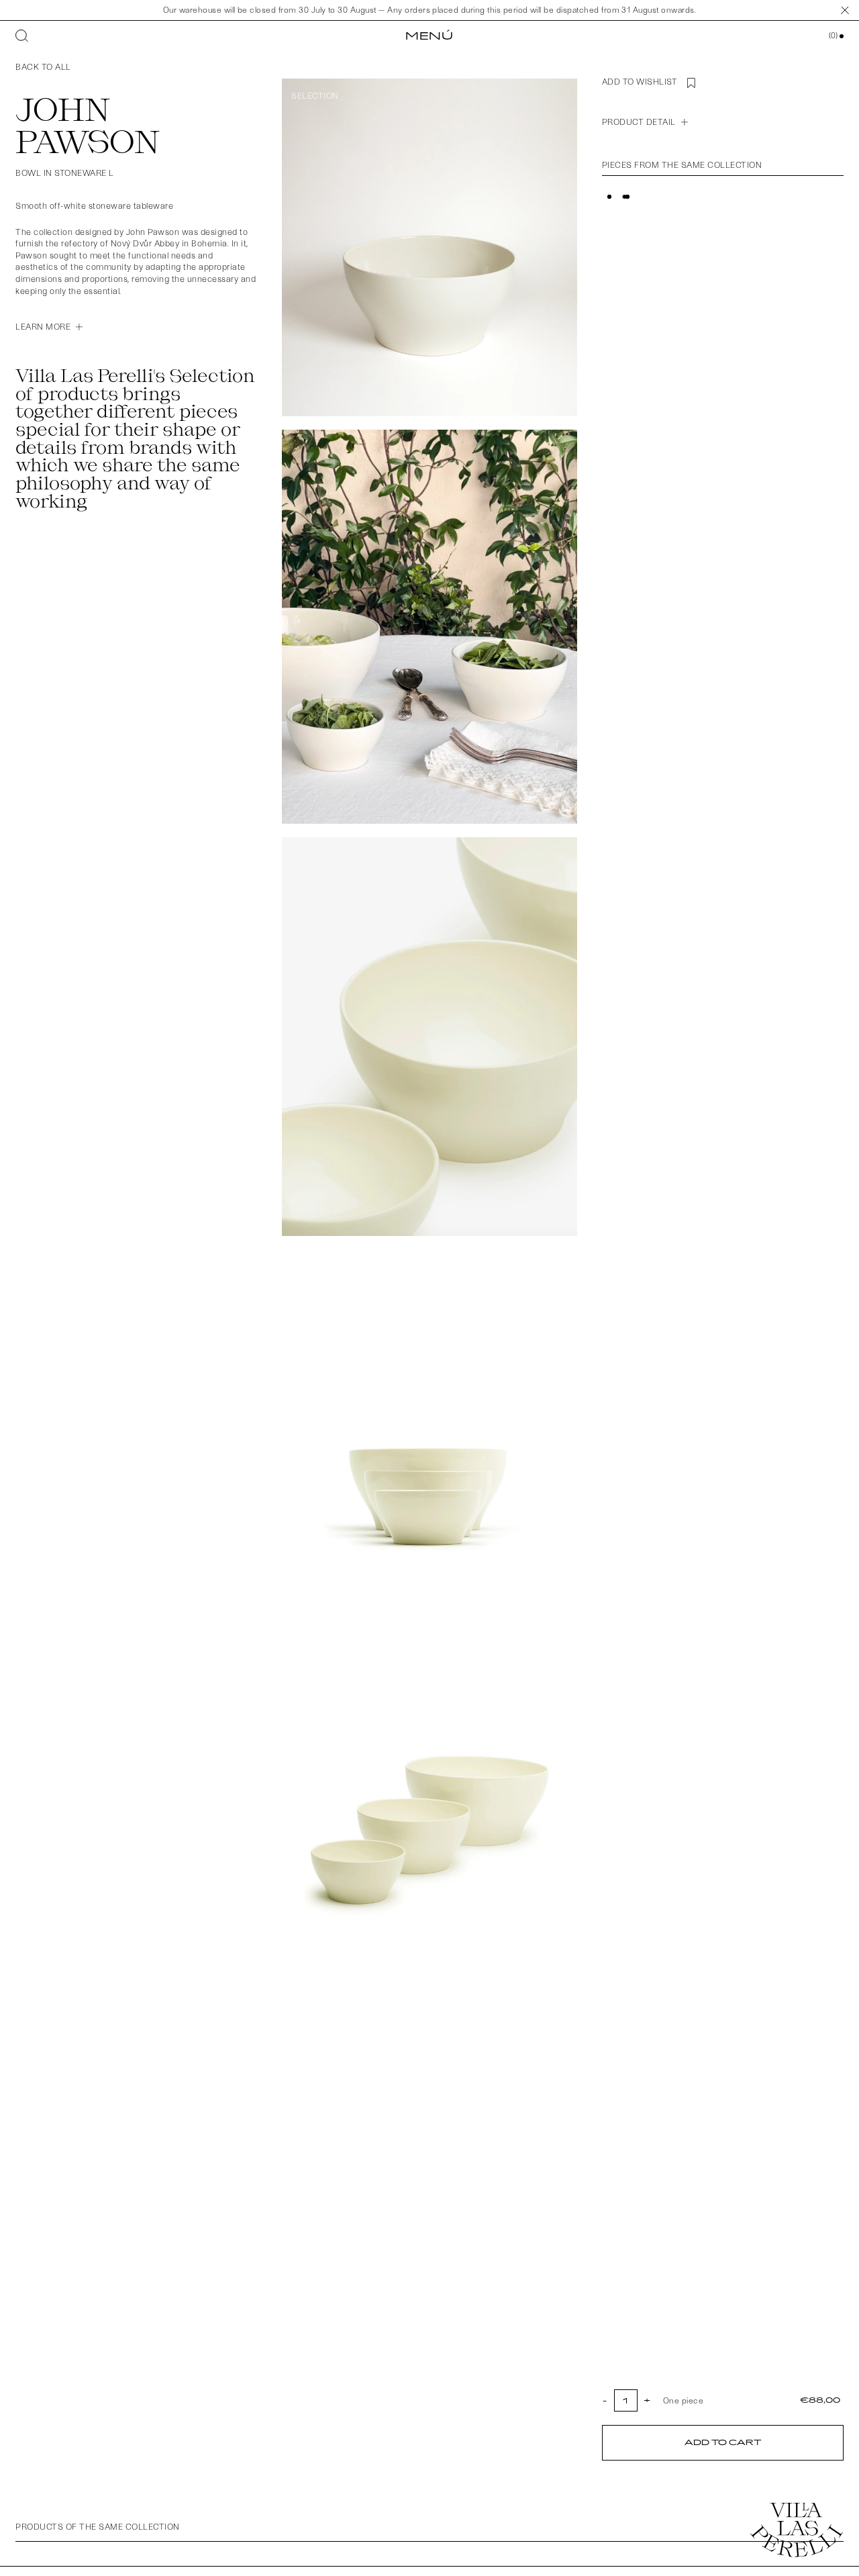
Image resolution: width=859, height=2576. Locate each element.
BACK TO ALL (43, 66)
